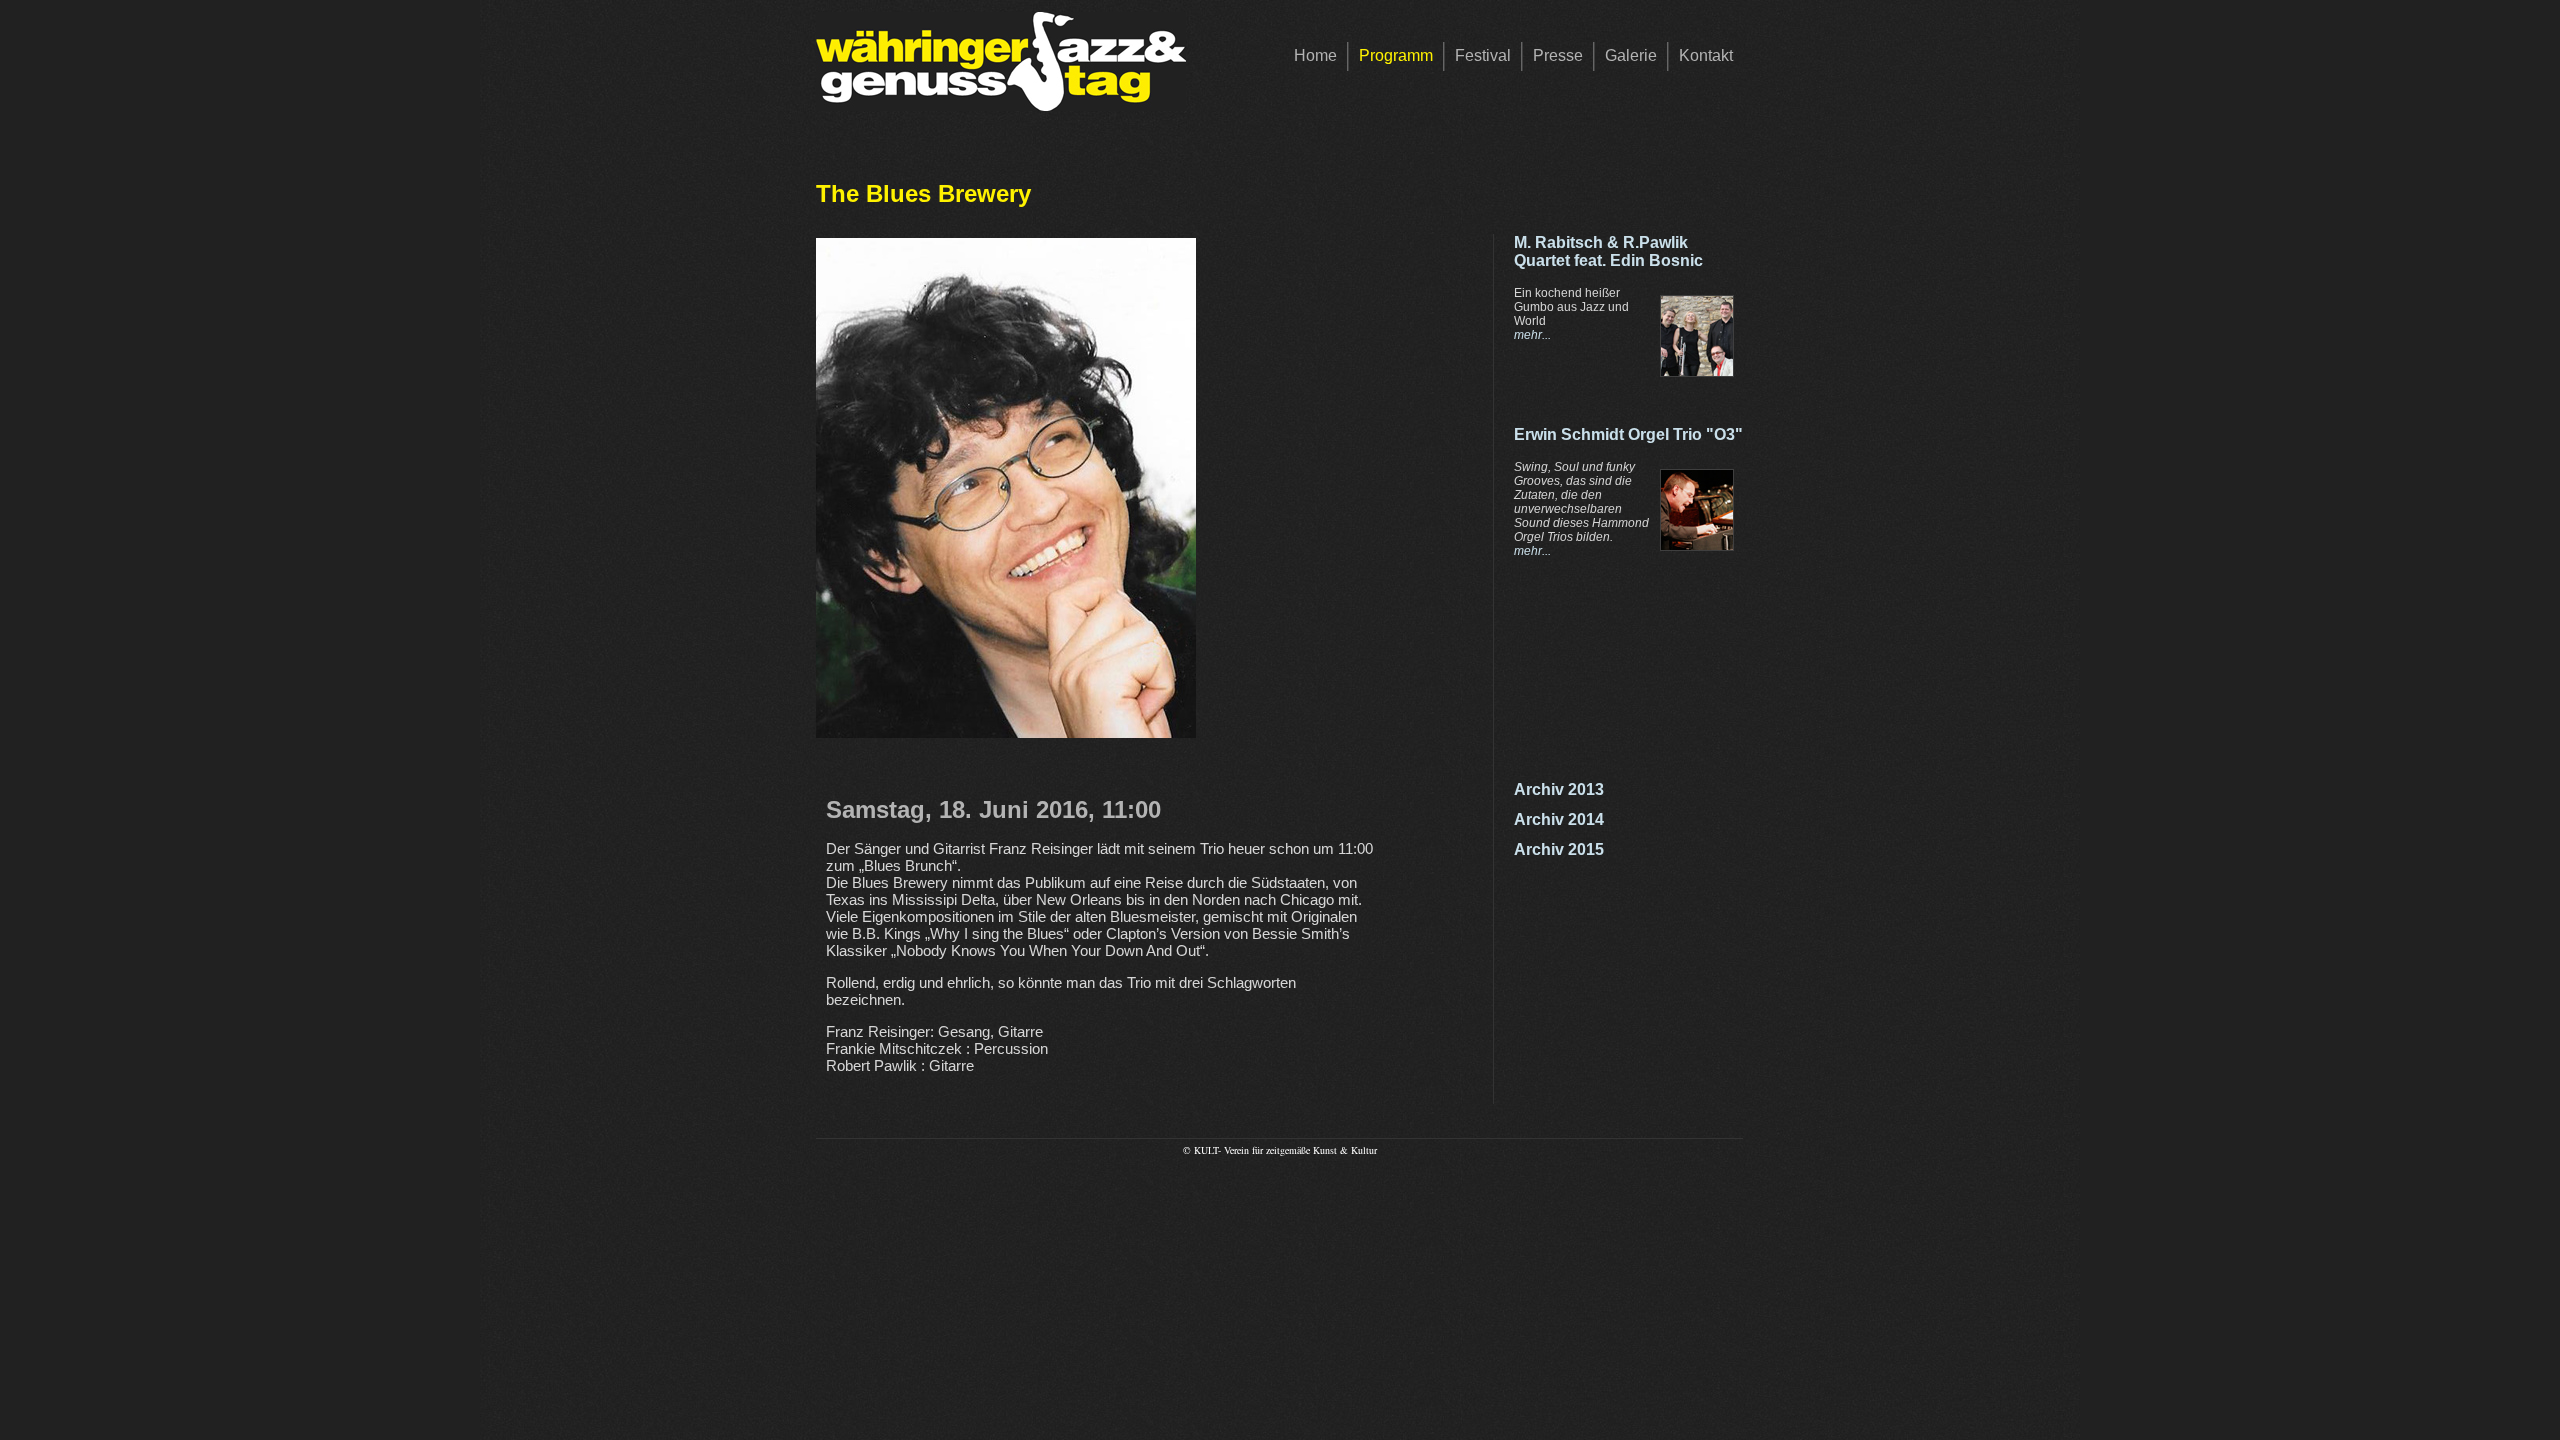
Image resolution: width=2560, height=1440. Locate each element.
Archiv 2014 (1559, 819)
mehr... (1532, 335)
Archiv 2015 (1559, 849)
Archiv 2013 (1559, 789)
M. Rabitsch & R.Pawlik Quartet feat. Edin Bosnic (1608, 251)
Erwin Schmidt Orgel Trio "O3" (1628, 434)
